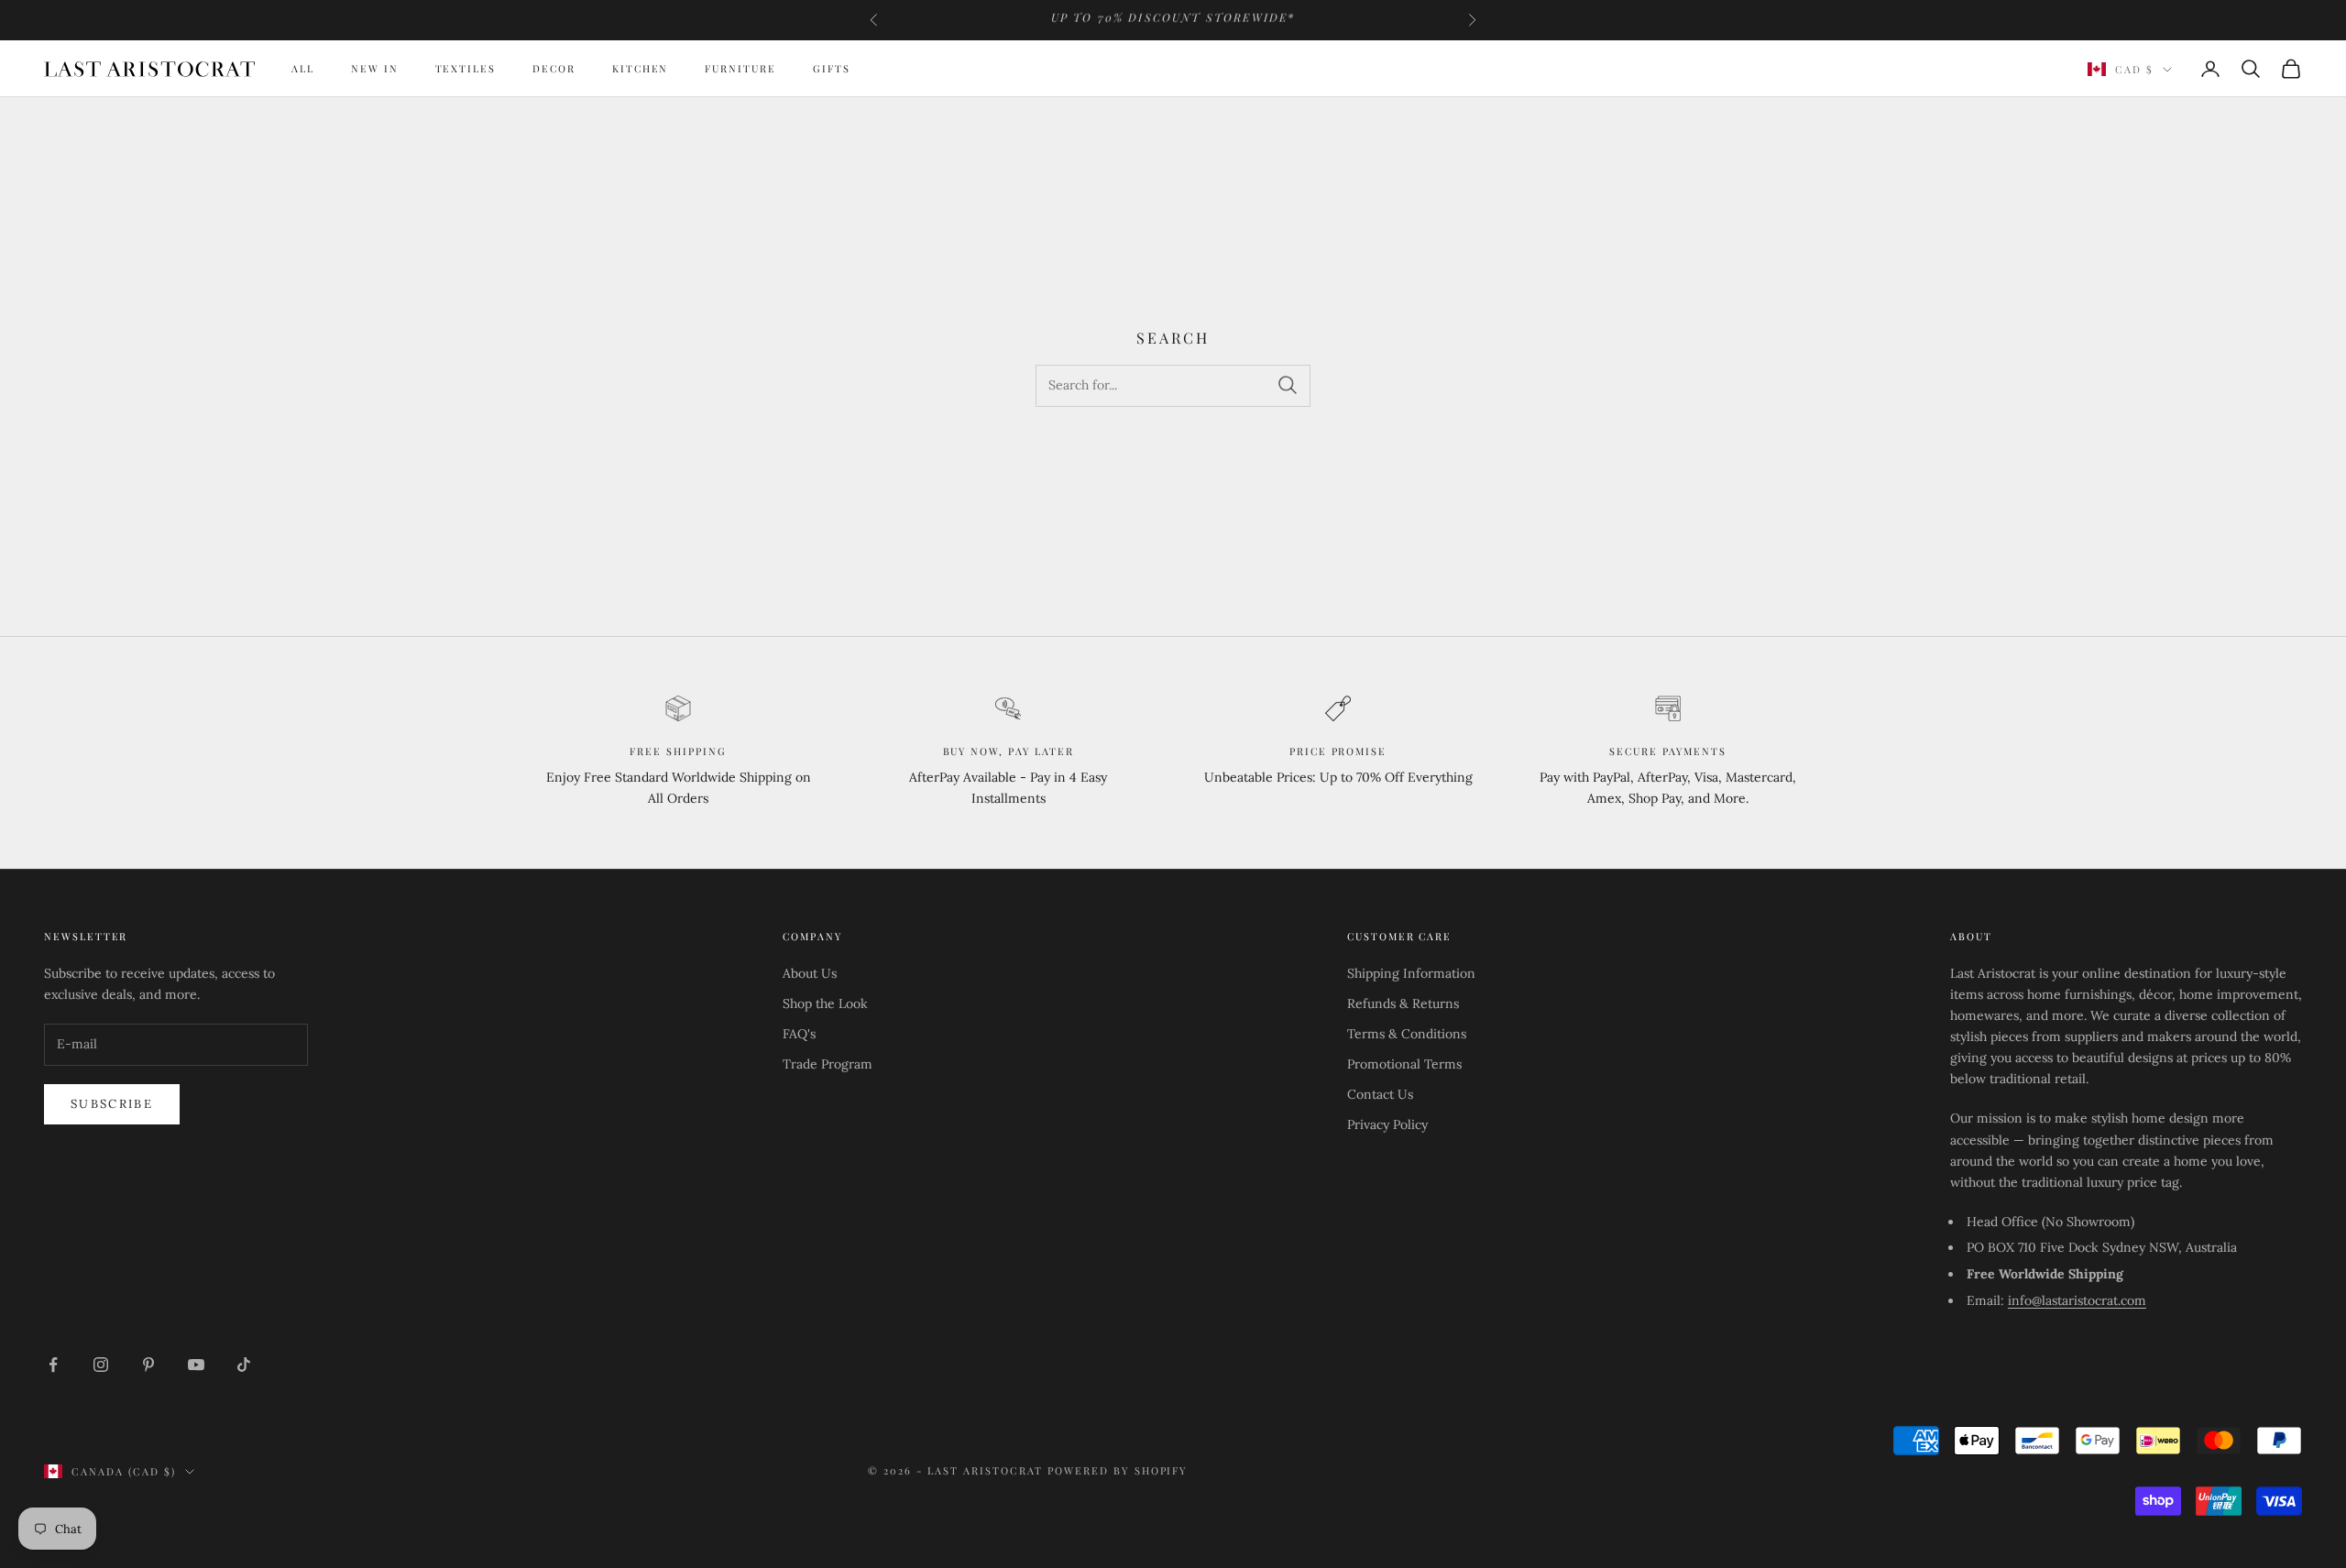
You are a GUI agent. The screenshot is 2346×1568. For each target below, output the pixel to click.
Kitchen (641, 68)
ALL (303, 68)
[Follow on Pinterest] (148, 1365)
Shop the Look (825, 1003)
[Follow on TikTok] (244, 1365)
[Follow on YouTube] (196, 1365)
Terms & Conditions (1407, 1034)
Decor (554, 68)
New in (375, 68)
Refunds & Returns (1403, 1003)
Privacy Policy (1387, 1124)
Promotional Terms (1404, 1064)
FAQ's (799, 1034)
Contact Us (1380, 1094)
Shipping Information (1411, 973)
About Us (810, 973)
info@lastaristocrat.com (2077, 1300)
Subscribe (112, 1104)
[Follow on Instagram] (101, 1365)
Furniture (740, 68)
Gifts (832, 68)
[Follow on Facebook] (53, 1365)
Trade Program (828, 1064)
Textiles (466, 68)
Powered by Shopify (1118, 1470)
